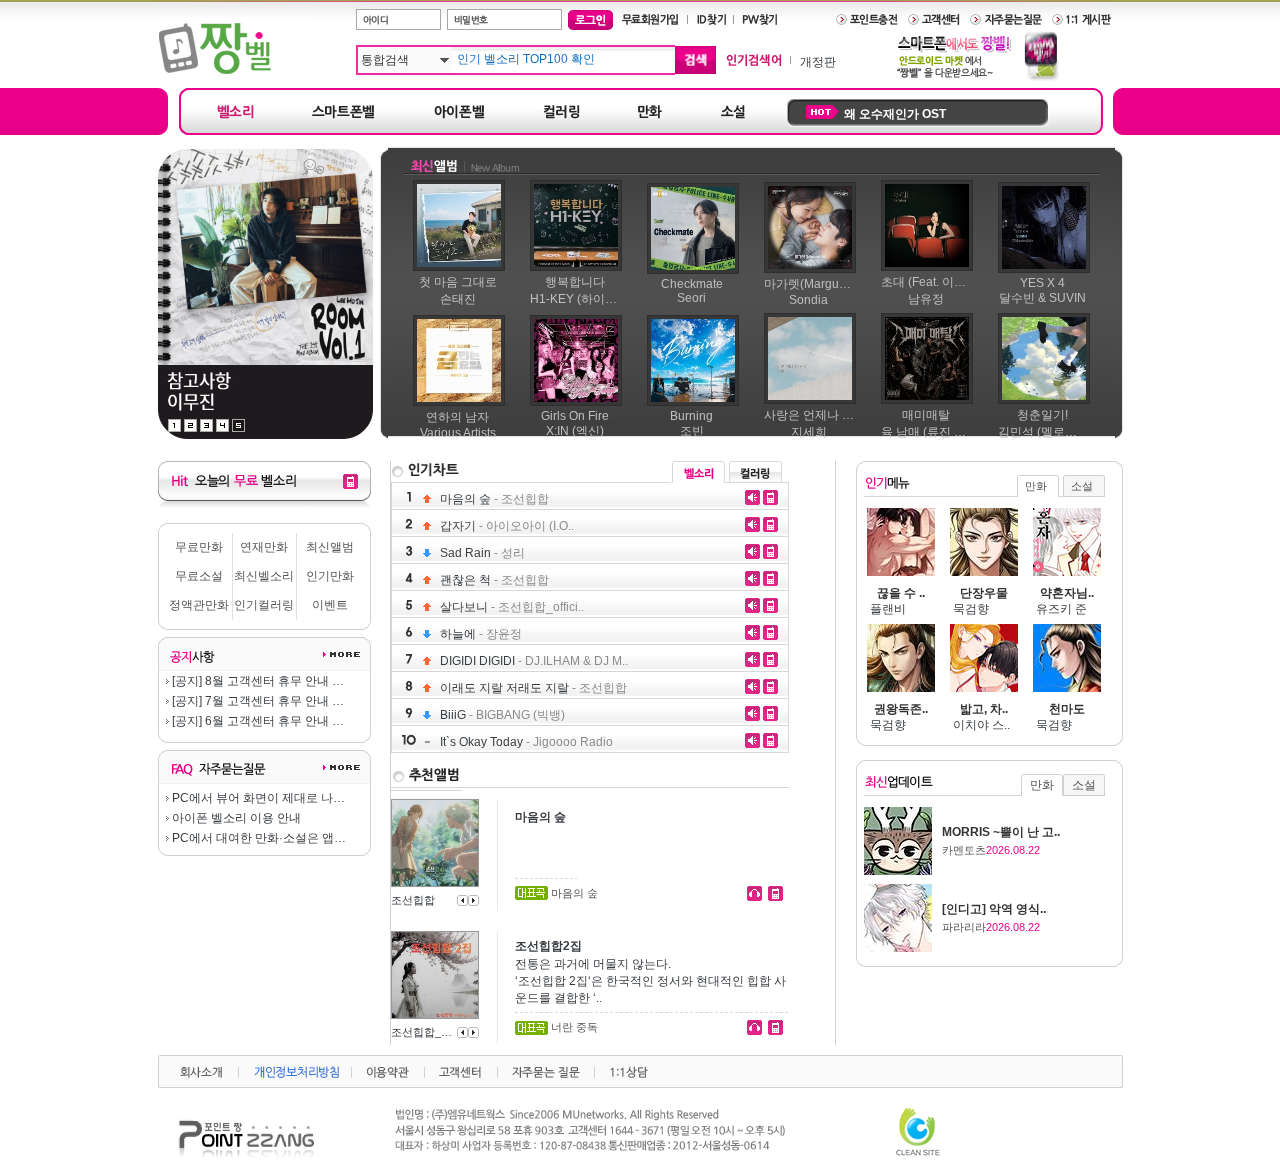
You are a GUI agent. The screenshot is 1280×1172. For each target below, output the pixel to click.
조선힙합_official (422, 1032)
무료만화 (199, 547)
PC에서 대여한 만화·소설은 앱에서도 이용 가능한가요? (257, 838)
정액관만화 (199, 605)
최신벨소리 (264, 576)
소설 (1082, 486)
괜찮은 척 (494, 580)
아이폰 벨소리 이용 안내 (235, 818)
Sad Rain (482, 553)
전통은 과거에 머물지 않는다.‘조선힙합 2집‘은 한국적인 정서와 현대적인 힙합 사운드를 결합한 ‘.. (650, 981)
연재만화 (264, 547)
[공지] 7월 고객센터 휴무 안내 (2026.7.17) (257, 701)
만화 (1036, 486)
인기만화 (330, 576)
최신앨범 (330, 547)
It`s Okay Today (526, 742)
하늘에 (481, 634)
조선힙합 (413, 900)
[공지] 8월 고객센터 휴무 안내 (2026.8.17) (257, 681)
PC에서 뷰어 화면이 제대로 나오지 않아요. (257, 798)
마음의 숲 (494, 499)
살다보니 (512, 607)
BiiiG (502, 715)
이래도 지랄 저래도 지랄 (533, 688)
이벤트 (330, 605)
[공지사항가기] (341, 658)
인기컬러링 (264, 605)
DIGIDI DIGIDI (534, 661)
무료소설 (199, 576)
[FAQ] (341, 771)
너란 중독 (574, 1027)
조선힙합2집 (548, 946)
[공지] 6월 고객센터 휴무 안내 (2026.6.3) (257, 721)
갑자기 (507, 526)
